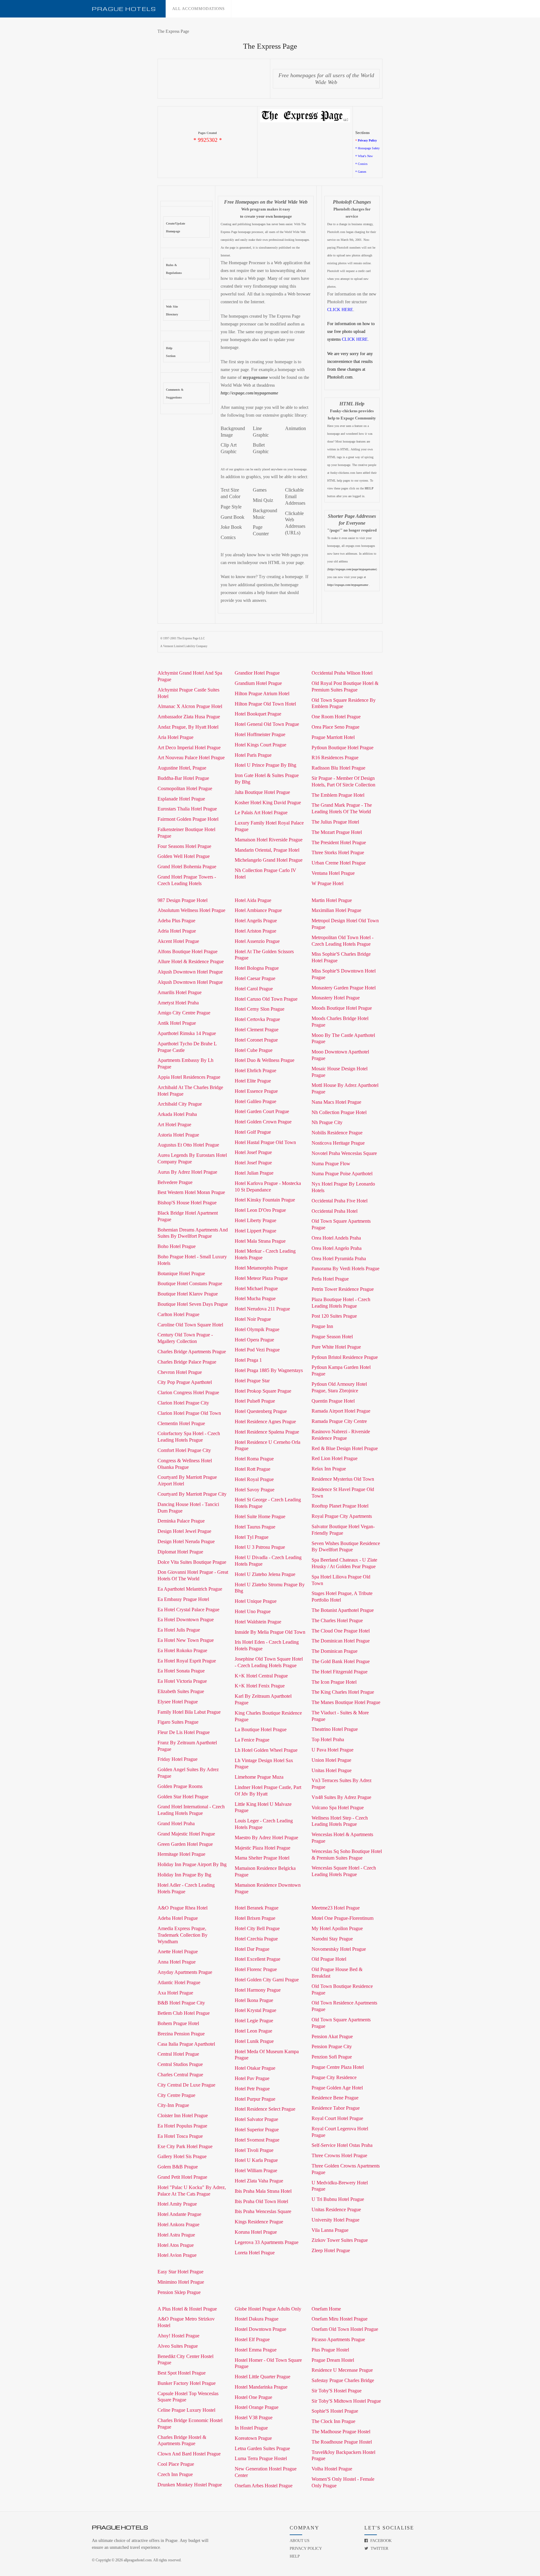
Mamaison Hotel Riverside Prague (269, 840)
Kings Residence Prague (259, 2222)
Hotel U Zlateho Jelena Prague (265, 1574)
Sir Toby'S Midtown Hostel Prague (346, 2401)
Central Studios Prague (180, 2064)
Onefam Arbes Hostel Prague (264, 2486)
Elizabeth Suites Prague (181, 1691)
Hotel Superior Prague (257, 2130)
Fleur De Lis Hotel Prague (184, 1732)
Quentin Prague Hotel (333, 1401)
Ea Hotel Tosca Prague (180, 2136)
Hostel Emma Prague (256, 2350)
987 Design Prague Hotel (182, 900)
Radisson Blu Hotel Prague (338, 768)
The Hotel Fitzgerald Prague (340, 1672)
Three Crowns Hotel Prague (339, 2155)
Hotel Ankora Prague (178, 2224)
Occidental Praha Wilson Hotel (342, 673)
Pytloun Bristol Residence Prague (345, 1357)
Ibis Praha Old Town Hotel (261, 2201)
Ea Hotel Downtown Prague (186, 1620)
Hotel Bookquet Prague (258, 714)
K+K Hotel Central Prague (261, 1676)
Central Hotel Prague (178, 2054)
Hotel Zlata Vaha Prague (259, 2181)
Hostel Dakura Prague (257, 2319)
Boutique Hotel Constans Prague (190, 1283)
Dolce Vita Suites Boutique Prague (192, 1562)
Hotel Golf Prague (253, 1132)
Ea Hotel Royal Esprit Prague (187, 1661)
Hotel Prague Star (252, 1381)
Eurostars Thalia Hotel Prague (187, 809)
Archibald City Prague (180, 1104)
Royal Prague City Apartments (342, 1516)
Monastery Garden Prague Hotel (344, 988)
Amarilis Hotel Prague (180, 992)
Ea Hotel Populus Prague (182, 2126)
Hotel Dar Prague (252, 1949)
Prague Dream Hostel (333, 2360)
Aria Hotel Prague (175, 737)
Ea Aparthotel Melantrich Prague (190, 1589)
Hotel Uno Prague (253, 1611)
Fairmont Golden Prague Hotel (188, 819)
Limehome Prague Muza (259, 1777)
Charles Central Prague (180, 2075)
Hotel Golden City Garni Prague (267, 1980)
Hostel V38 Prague (254, 2417)
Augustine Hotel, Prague (182, 768)
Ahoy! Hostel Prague (178, 2336)
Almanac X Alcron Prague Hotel (190, 706)
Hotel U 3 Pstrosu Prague (260, 1547)
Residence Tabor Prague (336, 2108)
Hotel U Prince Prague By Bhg (265, 765)
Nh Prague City (327, 1122)
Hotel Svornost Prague (257, 2140)
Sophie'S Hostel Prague (335, 2411)
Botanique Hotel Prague (181, 1273)
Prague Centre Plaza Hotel (338, 2067)
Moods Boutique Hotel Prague (342, 1008)
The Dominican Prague (335, 1651)
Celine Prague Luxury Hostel (186, 2410)
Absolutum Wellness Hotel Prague (191, 910)
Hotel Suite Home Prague (260, 1516)
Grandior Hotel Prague (257, 673)
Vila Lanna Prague (330, 2230)
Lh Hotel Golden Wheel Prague (266, 1750)
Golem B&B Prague (178, 2167)
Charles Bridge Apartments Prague (192, 1352)
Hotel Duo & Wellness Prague (265, 1060)
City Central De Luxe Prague (186, 2085)
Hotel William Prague (256, 2170)
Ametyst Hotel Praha (178, 1003)
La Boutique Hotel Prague (261, 1729)
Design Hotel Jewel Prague (184, 1531)
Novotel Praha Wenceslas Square (344, 1153)
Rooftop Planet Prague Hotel (340, 1506)
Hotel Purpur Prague (255, 2099)
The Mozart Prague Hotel (337, 832)
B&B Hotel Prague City (181, 2003)
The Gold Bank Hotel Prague (341, 1661)
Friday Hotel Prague (177, 1759)
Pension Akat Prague (332, 2036)
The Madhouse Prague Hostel (341, 2432)
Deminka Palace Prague (181, 1521)
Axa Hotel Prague (175, 1993)
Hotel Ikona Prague (254, 2000)
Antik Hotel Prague (177, 1023)
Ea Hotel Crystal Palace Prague (188, 1610)
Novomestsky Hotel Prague (339, 1949)
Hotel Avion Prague (177, 2255)
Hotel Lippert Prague (255, 1231)
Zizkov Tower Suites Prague (340, 2240)
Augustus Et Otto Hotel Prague (188, 1145)
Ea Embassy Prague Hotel (183, 1599)
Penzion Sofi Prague (332, 2057)
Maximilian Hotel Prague (336, 910)
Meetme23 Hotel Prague (336, 1908)
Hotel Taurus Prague (255, 1527)
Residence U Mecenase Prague (342, 2370)
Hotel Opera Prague (254, 1340)
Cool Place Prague (176, 2464)
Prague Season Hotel (332, 1337)
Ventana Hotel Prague (333, 873)
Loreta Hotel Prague (255, 2253)
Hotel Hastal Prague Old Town (265, 1142)
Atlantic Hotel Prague (179, 1982)
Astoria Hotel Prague (178, 1135)
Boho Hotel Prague (177, 1246)
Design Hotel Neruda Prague (186, 1541)
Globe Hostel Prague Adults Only (268, 2309)
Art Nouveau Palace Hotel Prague (191, 758)
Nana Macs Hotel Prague (336, 1102)
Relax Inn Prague (329, 1469)
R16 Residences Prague (335, 758)
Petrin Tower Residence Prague (343, 1289)
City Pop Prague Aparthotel (185, 1382)
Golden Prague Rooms (180, 1786)
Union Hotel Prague (331, 1760)
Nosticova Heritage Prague (338, 1143)
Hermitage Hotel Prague (181, 1854)
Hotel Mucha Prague (255, 1298)
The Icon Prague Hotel (334, 1682)
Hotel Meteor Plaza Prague (261, 1278)
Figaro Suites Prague (178, 1722)
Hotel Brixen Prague (255, 1918)
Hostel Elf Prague (252, 2339)
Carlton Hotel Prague (178, 1314)
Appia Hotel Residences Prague (189, 1077)
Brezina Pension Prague (181, 2034)
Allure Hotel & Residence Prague (191, 961)
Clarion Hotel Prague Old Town (189, 1413)
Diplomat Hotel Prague (180, 1552)
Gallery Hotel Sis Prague (182, 2156)
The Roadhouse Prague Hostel (342, 2442)
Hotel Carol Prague (254, 989)
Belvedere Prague (175, 1182)
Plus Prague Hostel (330, 2350)
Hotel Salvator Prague (256, 2119)
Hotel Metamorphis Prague (261, 1268)
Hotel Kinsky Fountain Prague (265, 1200)
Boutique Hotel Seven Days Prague (193, 1304)
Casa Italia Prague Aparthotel (186, 2044)
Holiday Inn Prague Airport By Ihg (192, 1864)
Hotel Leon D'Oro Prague (260, 1210)
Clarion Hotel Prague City (183, 1403)
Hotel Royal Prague (254, 1479)
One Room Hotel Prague (336, 717)
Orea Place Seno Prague (335, 727)
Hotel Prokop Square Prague (263, 1391)
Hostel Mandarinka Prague (261, 2387)
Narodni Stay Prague (332, 1939)
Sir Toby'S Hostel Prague (337, 2391)
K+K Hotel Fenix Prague (260, 1686)
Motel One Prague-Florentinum (342, 1918)
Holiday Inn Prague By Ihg (184, 1875)
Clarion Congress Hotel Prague (188, 1392)
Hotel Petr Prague (252, 2089)
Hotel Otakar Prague (255, 2068)
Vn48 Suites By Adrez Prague (341, 1797)
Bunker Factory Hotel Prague (187, 2383)
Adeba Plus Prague (176, 921)
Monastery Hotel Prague (336, 998)
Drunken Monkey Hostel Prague (190, 2485)
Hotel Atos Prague (176, 2245)
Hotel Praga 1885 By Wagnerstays (269, 1370)
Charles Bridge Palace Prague (187, 1362)
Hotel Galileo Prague (255, 1101)
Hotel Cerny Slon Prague (260, 1009)
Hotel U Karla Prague (256, 2160)
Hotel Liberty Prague (255, 1220)
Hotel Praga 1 (248, 1360)
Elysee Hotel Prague (178, 1702)
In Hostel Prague (251, 2428)
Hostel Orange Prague (257, 2407)
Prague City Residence (334, 2077)
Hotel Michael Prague (256, 1288)
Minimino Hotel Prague (181, 2282)
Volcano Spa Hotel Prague (338, 1808)
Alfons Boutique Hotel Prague (187, 951)
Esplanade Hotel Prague (181, 799)
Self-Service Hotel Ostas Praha (342, 2145)
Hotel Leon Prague (253, 2031)
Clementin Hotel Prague (181, 1423)
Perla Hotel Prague (330, 1279)
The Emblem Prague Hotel (338, 795)
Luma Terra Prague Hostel (261, 2458)
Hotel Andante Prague (179, 2214)
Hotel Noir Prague (253, 1319)
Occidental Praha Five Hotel (340, 1201)
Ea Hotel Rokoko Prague (182, 1650)
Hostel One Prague (253, 2397)
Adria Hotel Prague (177, 931)
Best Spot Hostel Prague (182, 2373)
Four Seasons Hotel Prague (184, 846)
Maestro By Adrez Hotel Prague (266, 1838)
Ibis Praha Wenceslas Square (263, 2211)
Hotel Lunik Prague (254, 2041)
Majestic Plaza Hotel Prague (262, 1848)
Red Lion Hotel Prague (335, 1458)
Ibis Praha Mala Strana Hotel (263, 2191)
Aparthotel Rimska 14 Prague (187, 1033)
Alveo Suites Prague (178, 2346)
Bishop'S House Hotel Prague (187, 1203)
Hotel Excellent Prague (257, 1959)
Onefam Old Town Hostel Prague (345, 2329)
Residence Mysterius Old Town (343, 1479)
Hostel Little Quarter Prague (262, 2377)
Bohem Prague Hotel (178, 2023)
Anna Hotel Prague (177, 1962)
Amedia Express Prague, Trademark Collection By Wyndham (182, 1935)
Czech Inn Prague (175, 2474)
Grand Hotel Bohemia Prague (187, 867)
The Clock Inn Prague (333, 2421)
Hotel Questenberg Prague (261, 1411)
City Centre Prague (176, 2095)
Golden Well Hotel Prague (184, 856)
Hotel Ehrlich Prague (255, 1070)
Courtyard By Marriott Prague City (192, 1494)
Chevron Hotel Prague (180, 1372)
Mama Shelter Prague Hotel (262, 1858)
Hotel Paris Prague (253, 755)
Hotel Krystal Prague (255, 2010)
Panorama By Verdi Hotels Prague (345, 1268)
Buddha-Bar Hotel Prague (183, 778)
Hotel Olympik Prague (257, 1329)
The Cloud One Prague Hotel (341, 1631)
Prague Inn (322, 1326)
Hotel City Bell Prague (257, 1928)
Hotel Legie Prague (254, 2021)
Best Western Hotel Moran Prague (191, 1192)
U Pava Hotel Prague (332, 1750)
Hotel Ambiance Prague (258, 910)
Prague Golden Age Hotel (337, 2088)
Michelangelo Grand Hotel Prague (269, 860)
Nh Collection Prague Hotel (339, 1112)
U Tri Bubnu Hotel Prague (338, 2199)
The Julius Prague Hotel (335, 822)
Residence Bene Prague (335, 2098)
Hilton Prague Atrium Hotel (262, 694)
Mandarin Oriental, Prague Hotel (267, 850)
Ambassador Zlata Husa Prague (189, 717)
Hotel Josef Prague (253, 1152)
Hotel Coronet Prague (256, 1040)
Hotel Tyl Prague (252, 1537)
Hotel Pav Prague (252, 2078)
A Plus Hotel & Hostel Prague (187, 2309)
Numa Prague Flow (331, 1164)
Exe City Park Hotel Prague (185, 2146)
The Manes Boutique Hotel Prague (346, 1702)
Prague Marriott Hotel (333, 737)
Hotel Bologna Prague (257, 968)
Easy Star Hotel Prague (180, 2272)
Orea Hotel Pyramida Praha (339, 1258)
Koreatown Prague (253, 2438)
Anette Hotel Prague (178, 1952)
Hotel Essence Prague (256, 1091)
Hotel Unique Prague (256, 1601)
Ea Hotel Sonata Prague (181, 1671)
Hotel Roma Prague (254, 1459)
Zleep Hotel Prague (331, 2250)
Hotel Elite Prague (253, 1081)
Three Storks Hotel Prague (338, 852)
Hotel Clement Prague (257, 1030)
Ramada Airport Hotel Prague (341, 1411)
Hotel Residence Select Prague (265, 2109)
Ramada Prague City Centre (339, 1421)
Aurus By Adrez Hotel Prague (187, 1172)
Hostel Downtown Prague (260, 2329)
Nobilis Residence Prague (337, 1133)
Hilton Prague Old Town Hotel (265, 704)
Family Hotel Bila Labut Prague (189, 1712)
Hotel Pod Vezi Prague (257, 1350)
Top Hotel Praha (328, 1739)
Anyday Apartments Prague (185, 1972)
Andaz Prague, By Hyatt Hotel (188, 727)
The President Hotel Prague (339, 842)
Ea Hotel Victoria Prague (182, 1681)
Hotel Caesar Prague (255, 978)
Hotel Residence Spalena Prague (267, 1432)
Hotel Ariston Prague (255, 931)
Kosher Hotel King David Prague (268, 803)
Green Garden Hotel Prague (185, 1844)
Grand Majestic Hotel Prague (186, 1834)
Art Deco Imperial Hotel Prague (189, 748)
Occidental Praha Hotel (335, 1211)
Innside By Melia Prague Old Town (270, 1632)
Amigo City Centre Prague (184, 1013)
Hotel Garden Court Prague (262, 1111)
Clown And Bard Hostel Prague (189, 2454)
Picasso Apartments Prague (338, 2339)
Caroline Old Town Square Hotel (190, 1325)
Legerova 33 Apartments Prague (267, 2242)
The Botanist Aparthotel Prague (343, 1610)
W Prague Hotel (327, 883)
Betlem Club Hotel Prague (184, 2013)
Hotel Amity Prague (177, 2204)
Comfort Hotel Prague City (184, 1450)
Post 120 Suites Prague (334, 1316)
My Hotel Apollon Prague (337, 1928)
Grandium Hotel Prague (258, 683)
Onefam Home (326, 2309)
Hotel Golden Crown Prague (263, 1122)
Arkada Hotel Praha (177, 1114)
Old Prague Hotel (329, 1959)
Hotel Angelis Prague (256, 921)
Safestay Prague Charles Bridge (343, 2380)
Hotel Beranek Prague (257, 1908)
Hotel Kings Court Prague (260, 745)
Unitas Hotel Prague (332, 1770)
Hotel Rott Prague (252, 1469)
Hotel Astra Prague (176, 2235)
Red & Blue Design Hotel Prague (345, 1448)
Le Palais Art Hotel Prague (261, 812)
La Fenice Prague (252, 1740)
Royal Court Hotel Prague (337, 2118)
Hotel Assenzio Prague (257, 941)
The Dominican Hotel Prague (341, 1641)
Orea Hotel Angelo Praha (337, 1248)
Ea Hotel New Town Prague (186, 1640)
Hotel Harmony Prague (258, 1990)
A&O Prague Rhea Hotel (182, 1908)
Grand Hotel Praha (176, 1823)
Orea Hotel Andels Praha (336, 1238)
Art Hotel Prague (174, 1125)
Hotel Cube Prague (254, 1050)
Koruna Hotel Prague (256, 2232)
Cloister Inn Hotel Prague (183, 2115)
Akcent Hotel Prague (178, 941)
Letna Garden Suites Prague (262, 2448)
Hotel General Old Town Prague (267, 724)
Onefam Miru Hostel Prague (340, 2319)
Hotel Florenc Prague (256, 1969)
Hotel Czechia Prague (256, 1939)
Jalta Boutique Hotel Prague (262, 792)
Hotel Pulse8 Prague (255, 1401)
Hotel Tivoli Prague (254, 2150)
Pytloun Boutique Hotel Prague (342, 748)
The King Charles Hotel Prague (343, 1692)
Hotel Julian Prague (254, 1173)
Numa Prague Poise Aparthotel (342, 1174)
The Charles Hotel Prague (337, 1620)
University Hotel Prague (335, 2220)
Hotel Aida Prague (253, 900)
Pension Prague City (332, 2046)
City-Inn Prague (173, 2105)
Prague (124, 9)
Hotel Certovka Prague (257, 1019)
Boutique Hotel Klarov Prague (188, 1294)
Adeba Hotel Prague (178, 1918)
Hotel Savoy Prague (255, 1490)
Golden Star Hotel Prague (183, 1797)
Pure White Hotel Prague (336, 1347)
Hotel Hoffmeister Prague (260, 734)
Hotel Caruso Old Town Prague (266, 999)
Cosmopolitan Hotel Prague (185, 788)
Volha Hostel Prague (332, 2469)
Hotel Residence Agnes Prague (265, 1422)
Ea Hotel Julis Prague (179, 1630)
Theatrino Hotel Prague (335, 1729)
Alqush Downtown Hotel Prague (190, 972)
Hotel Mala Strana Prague (260, 1241)
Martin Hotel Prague (332, 900)
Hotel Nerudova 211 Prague (262, 1309)
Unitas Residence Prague (336, 2209)
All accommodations (198, 9)
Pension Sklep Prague (179, 2292)
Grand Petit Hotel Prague (182, 2177)
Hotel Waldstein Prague (258, 1622)
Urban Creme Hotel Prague (339, 863)
